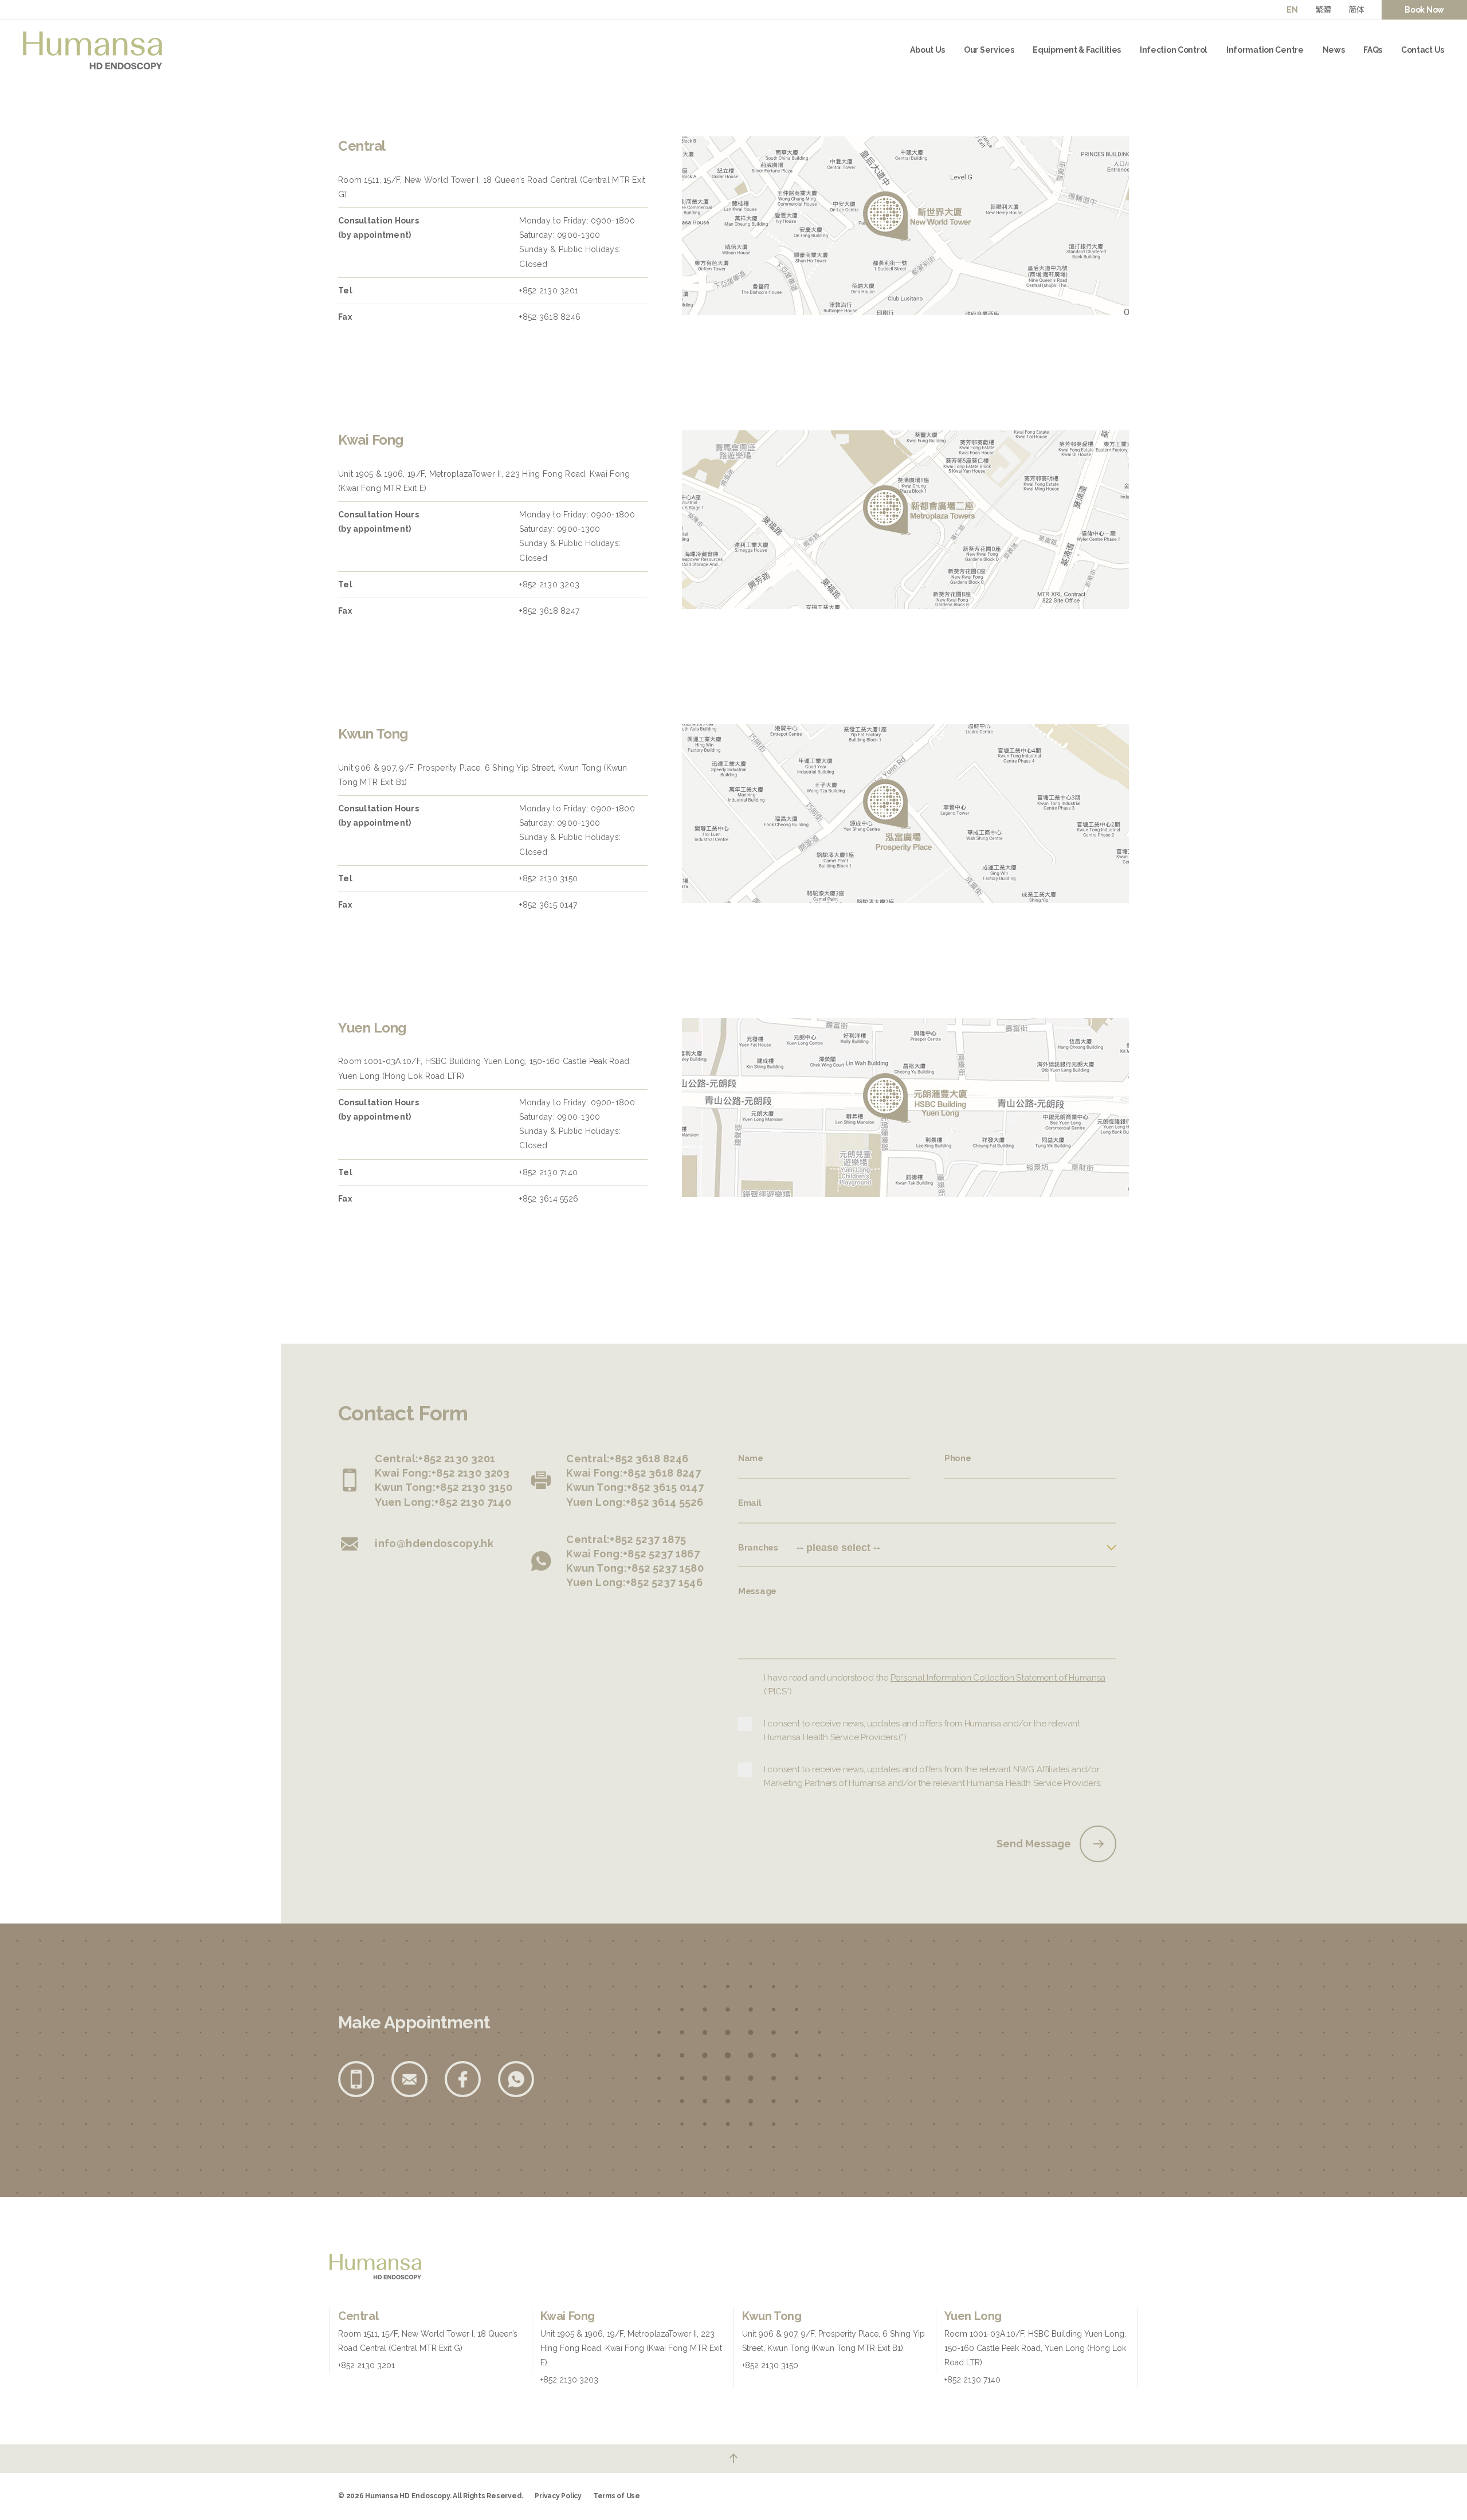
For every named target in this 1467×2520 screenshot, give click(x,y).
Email (750, 1503)
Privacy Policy (558, 2496)
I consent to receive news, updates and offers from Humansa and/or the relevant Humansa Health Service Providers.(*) (922, 1730)
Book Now (1424, 10)
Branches (758, 1548)
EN (1292, 10)
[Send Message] (1098, 1844)
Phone (958, 1458)
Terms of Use (617, 2496)
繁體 (1323, 10)
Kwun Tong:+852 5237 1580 (635, 1568)
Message (757, 1591)
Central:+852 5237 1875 (626, 1539)
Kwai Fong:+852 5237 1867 (633, 1554)
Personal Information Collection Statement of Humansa (998, 1678)
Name (751, 1458)
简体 (1356, 10)
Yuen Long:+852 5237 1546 (634, 1582)
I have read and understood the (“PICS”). (935, 1685)
